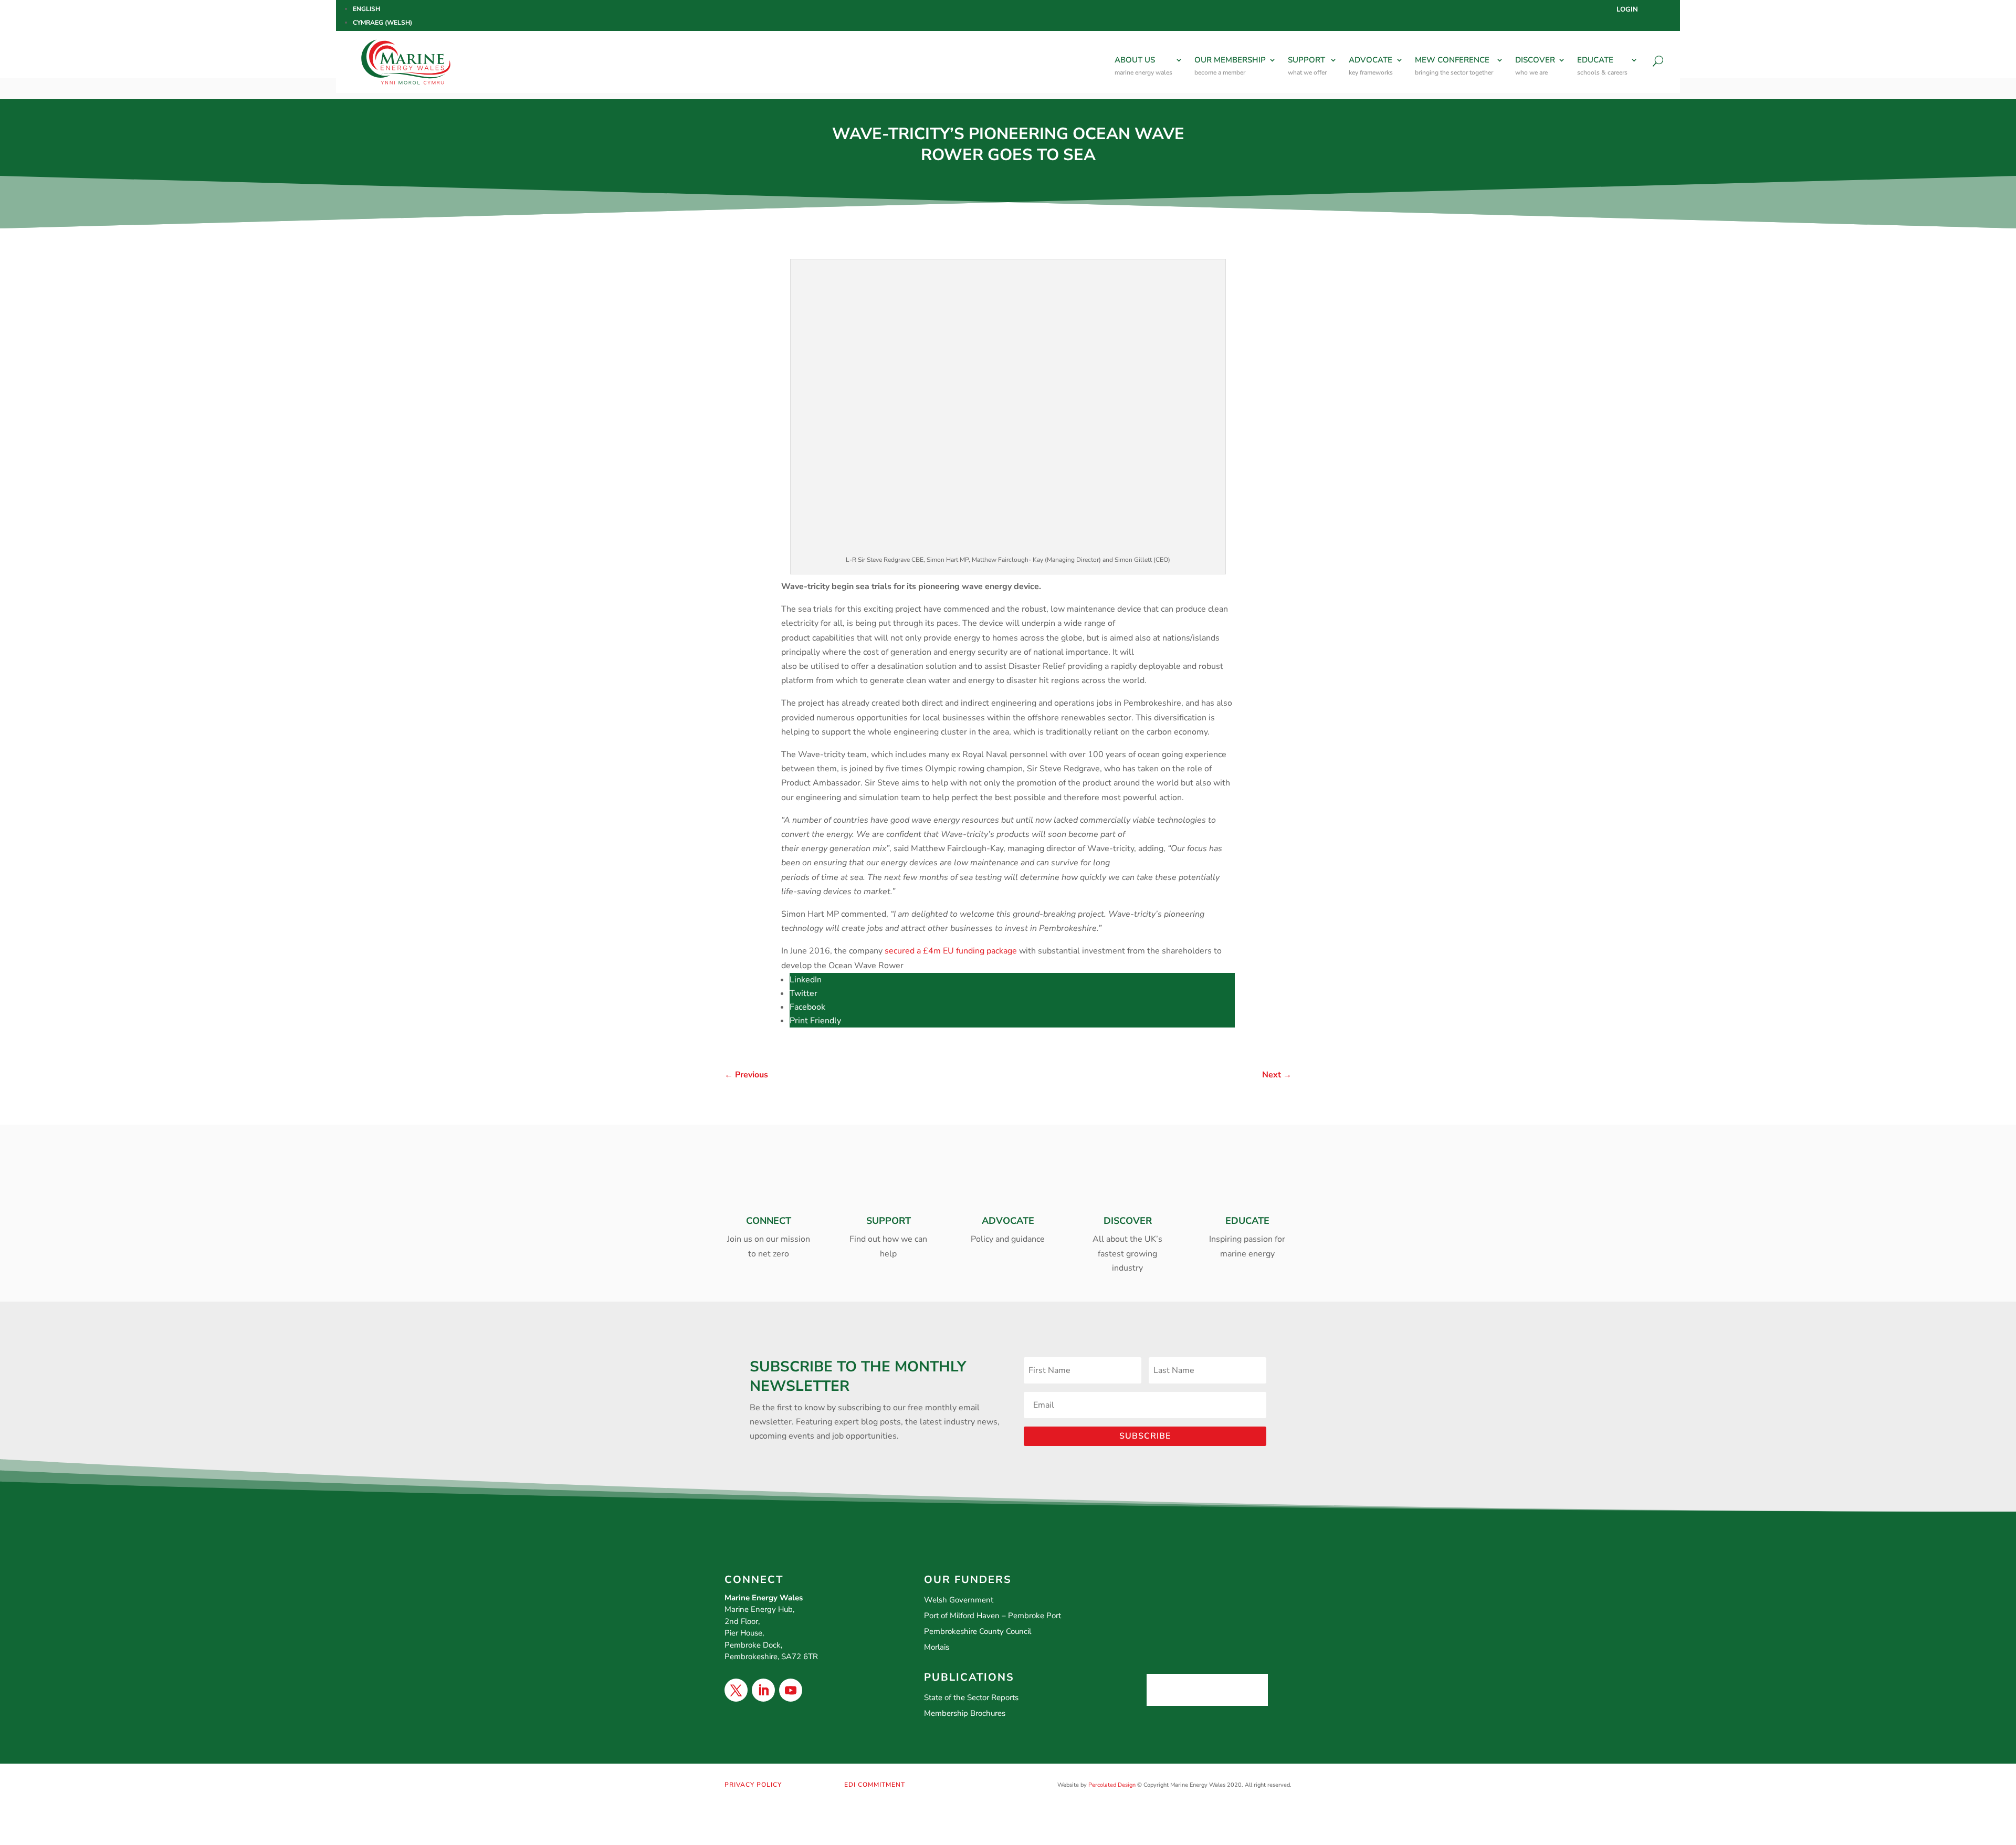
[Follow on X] (736, 1690)
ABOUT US (1143, 66)
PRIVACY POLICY (753, 1785)
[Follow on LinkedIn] (763, 1690)
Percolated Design (1112, 1785)
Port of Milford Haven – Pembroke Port (993, 1616)
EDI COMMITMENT (875, 1785)
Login (1627, 10)
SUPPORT (1307, 66)
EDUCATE (1602, 66)
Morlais (937, 1647)
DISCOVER (1535, 66)
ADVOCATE (1371, 66)
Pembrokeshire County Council (978, 1631)
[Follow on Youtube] (791, 1690)
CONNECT (769, 1221)
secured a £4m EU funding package (951, 951)
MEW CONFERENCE (1454, 66)
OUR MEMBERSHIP (1230, 66)
